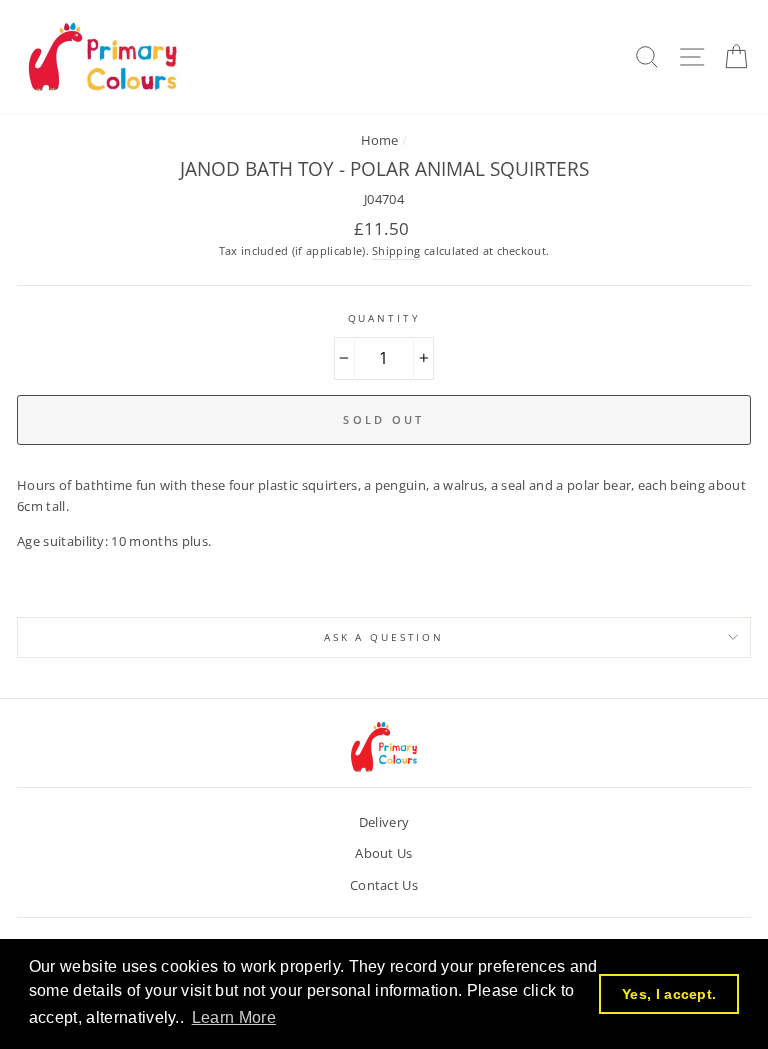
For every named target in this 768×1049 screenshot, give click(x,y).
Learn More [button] (234, 1017)
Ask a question (384, 637)
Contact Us (384, 885)
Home (380, 140)
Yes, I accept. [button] (669, 994)
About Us (384, 853)
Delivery (384, 822)
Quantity (384, 318)
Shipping (396, 250)
